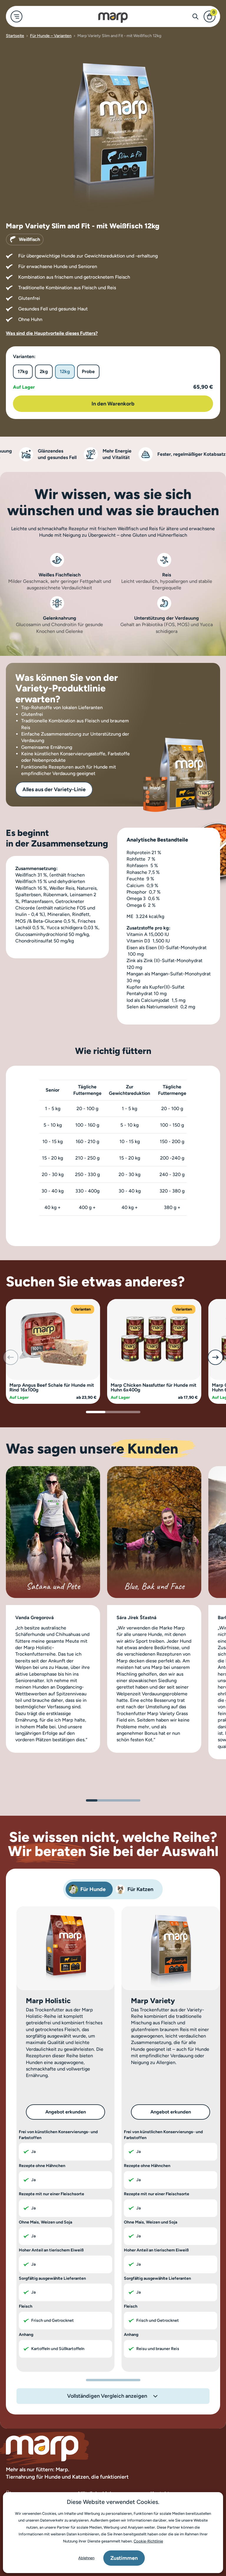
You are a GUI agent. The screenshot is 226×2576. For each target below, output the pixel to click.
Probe (88, 371)
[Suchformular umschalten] (195, 16)
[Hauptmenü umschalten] (16, 16)
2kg (44, 371)
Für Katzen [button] (140, 1889)
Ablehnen (86, 2558)
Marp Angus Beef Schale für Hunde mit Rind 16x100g (52, 1387)
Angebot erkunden (66, 2112)
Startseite (15, 36)
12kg (65, 371)
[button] (215, 1357)
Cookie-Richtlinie (148, 2541)
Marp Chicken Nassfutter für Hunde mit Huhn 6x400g (153, 1387)
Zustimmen (124, 2558)
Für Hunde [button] (93, 1889)
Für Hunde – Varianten (51, 36)
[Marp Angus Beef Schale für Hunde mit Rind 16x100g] (53, 1339)
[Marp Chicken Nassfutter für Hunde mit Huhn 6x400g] (154, 1339)
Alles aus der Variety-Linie (54, 789)
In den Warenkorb (113, 404)
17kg (23, 371)
